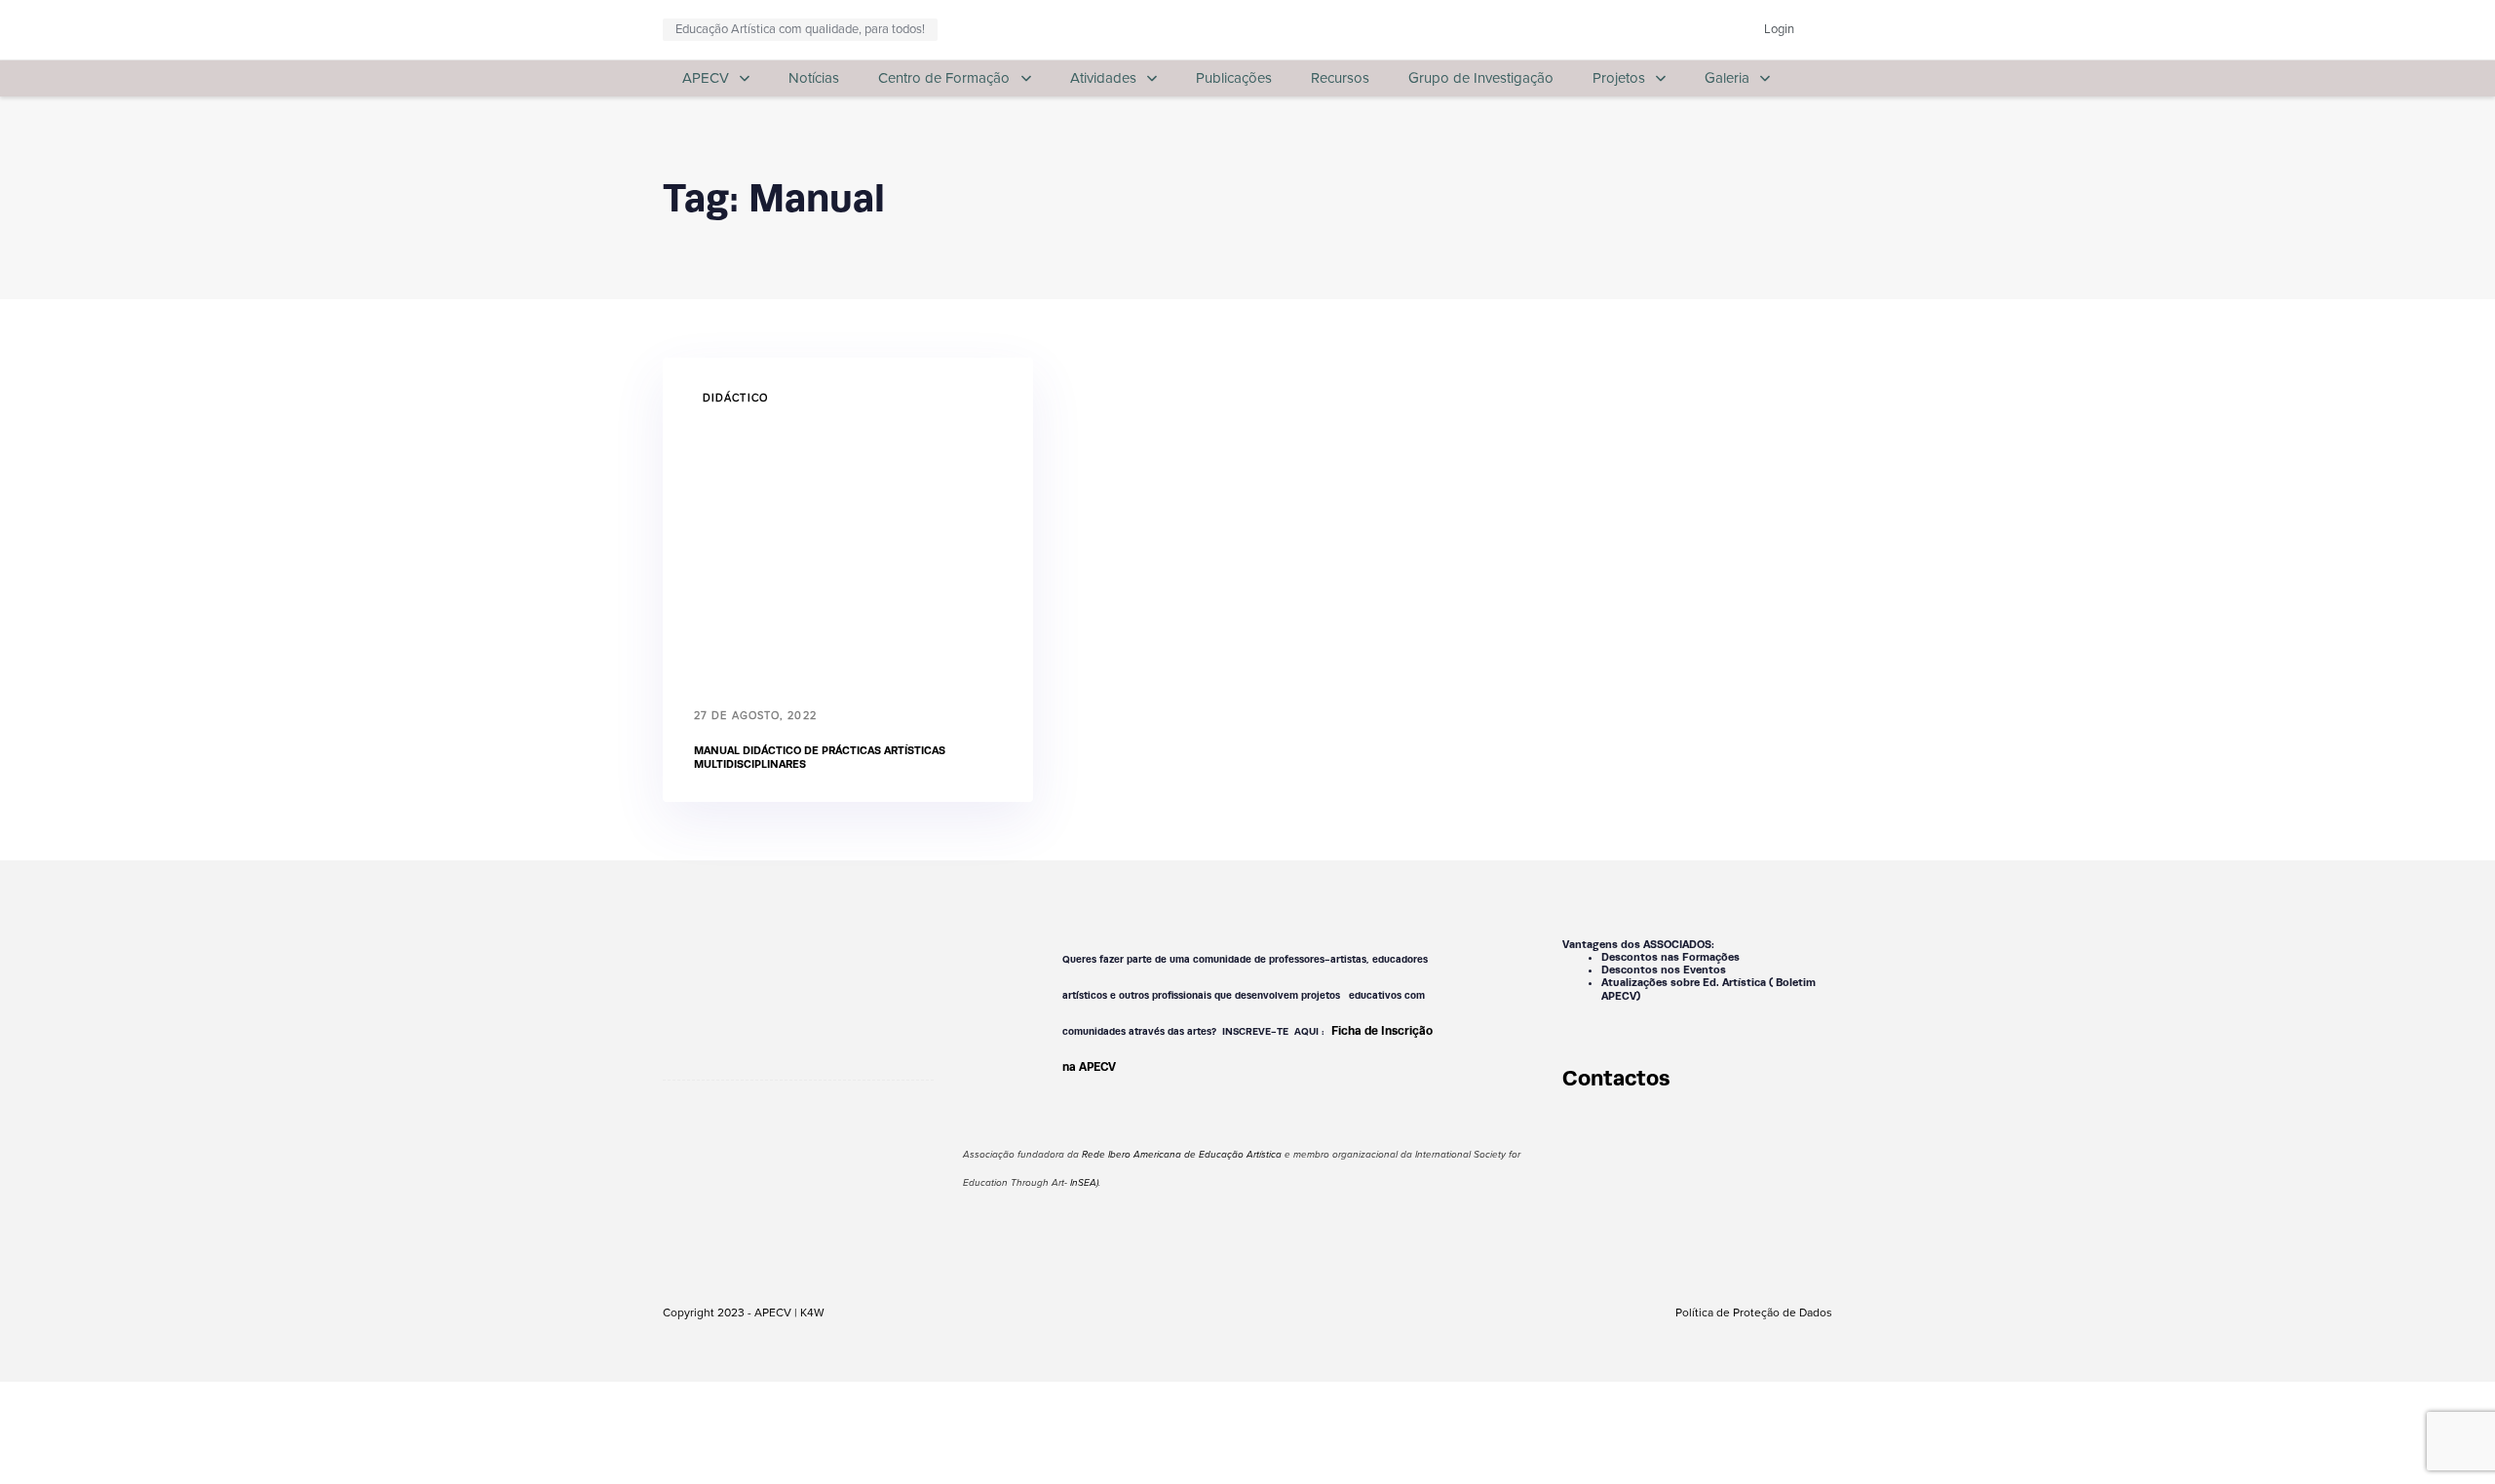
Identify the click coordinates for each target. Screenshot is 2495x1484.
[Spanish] (1697, 26)
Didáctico (735, 398)
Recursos (1340, 78)
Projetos (1619, 78)
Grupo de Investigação (1481, 78)
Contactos (1616, 1078)
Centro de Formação (944, 78)
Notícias (814, 78)
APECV (706, 78)
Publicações (1234, 78)
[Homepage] (798, 982)
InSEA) (1084, 1183)
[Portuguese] (1675, 26)
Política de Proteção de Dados (1754, 1313)
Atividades (1103, 78)
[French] (1654, 26)
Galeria (1727, 78)
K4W (812, 1313)
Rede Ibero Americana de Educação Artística (1182, 1155)
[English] (1632, 26)
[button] (1825, 30)
